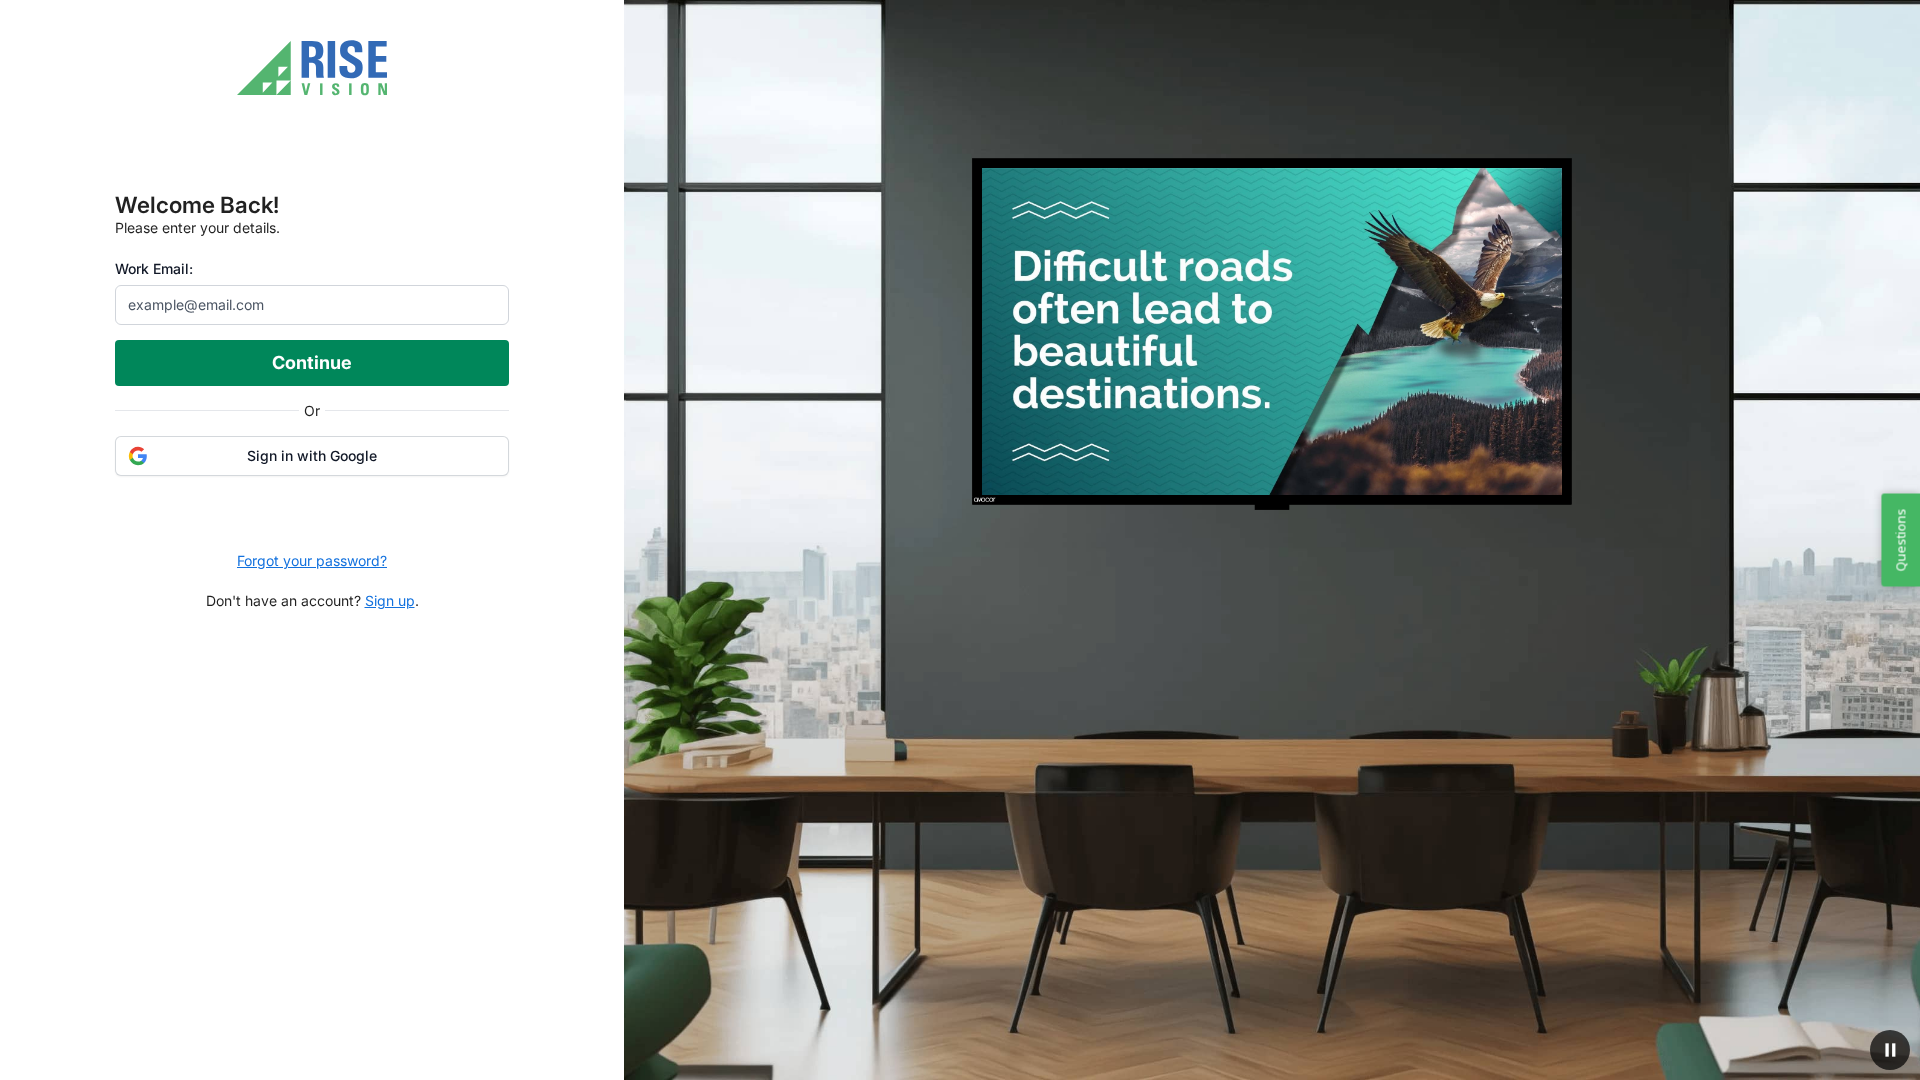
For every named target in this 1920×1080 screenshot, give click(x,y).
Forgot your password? (312, 560)
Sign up (390, 600)
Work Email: (154, 268)
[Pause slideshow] (1890, 1050)
